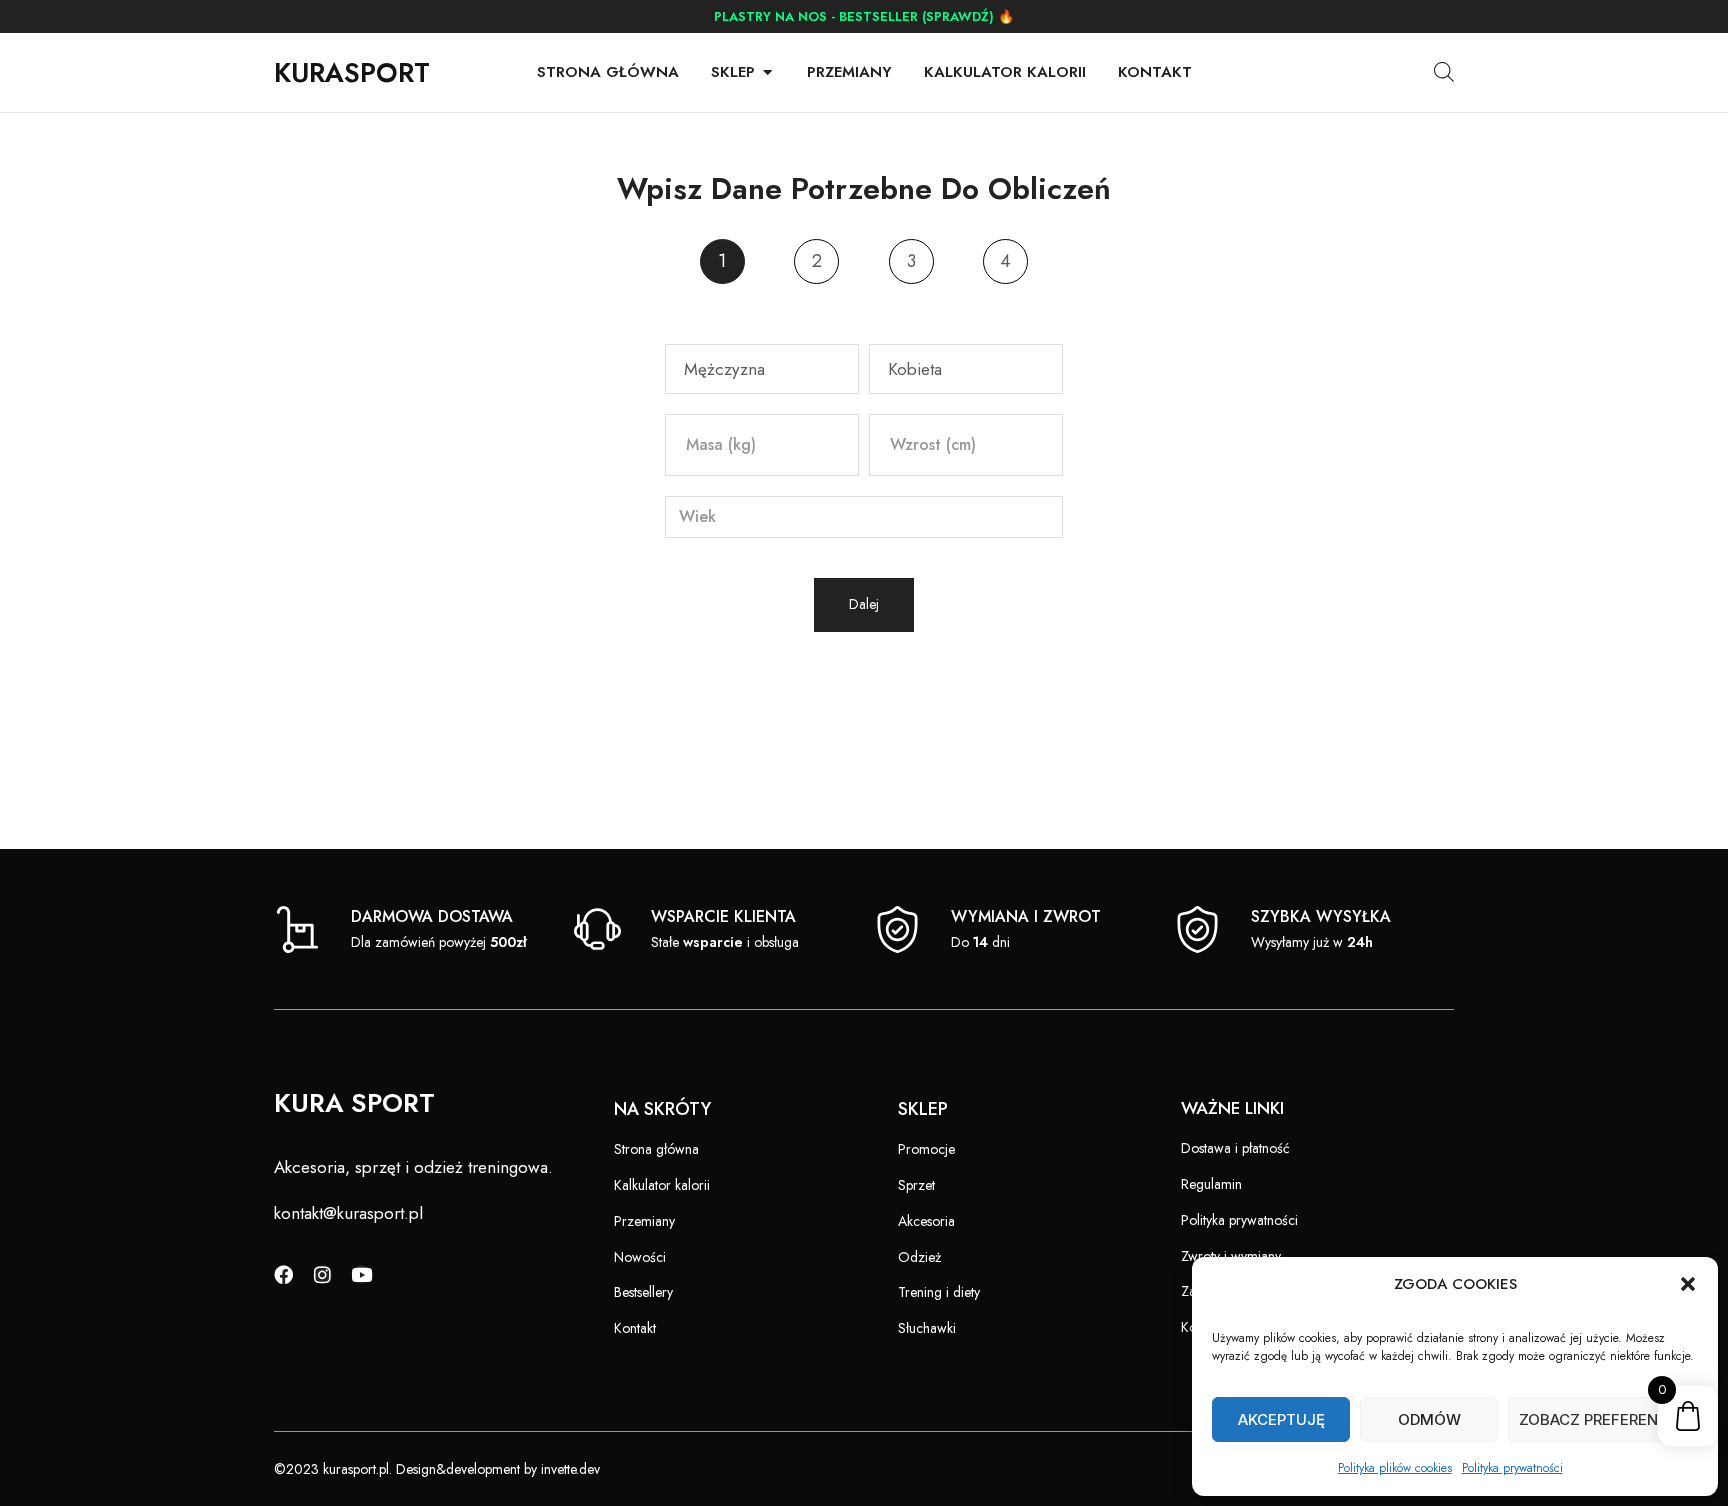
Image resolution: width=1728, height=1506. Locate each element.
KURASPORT (352, 72)
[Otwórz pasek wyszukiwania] (1444, 72)
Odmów (1429, 1419)
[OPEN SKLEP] (767, 72)
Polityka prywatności (1512, 1468)
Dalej (864, 604)
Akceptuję (1281, 1419)
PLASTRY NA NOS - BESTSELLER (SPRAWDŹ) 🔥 (864, 16)
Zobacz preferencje (1603, 1419)
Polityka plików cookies (1395, 1468)
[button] (1688, 1284)
